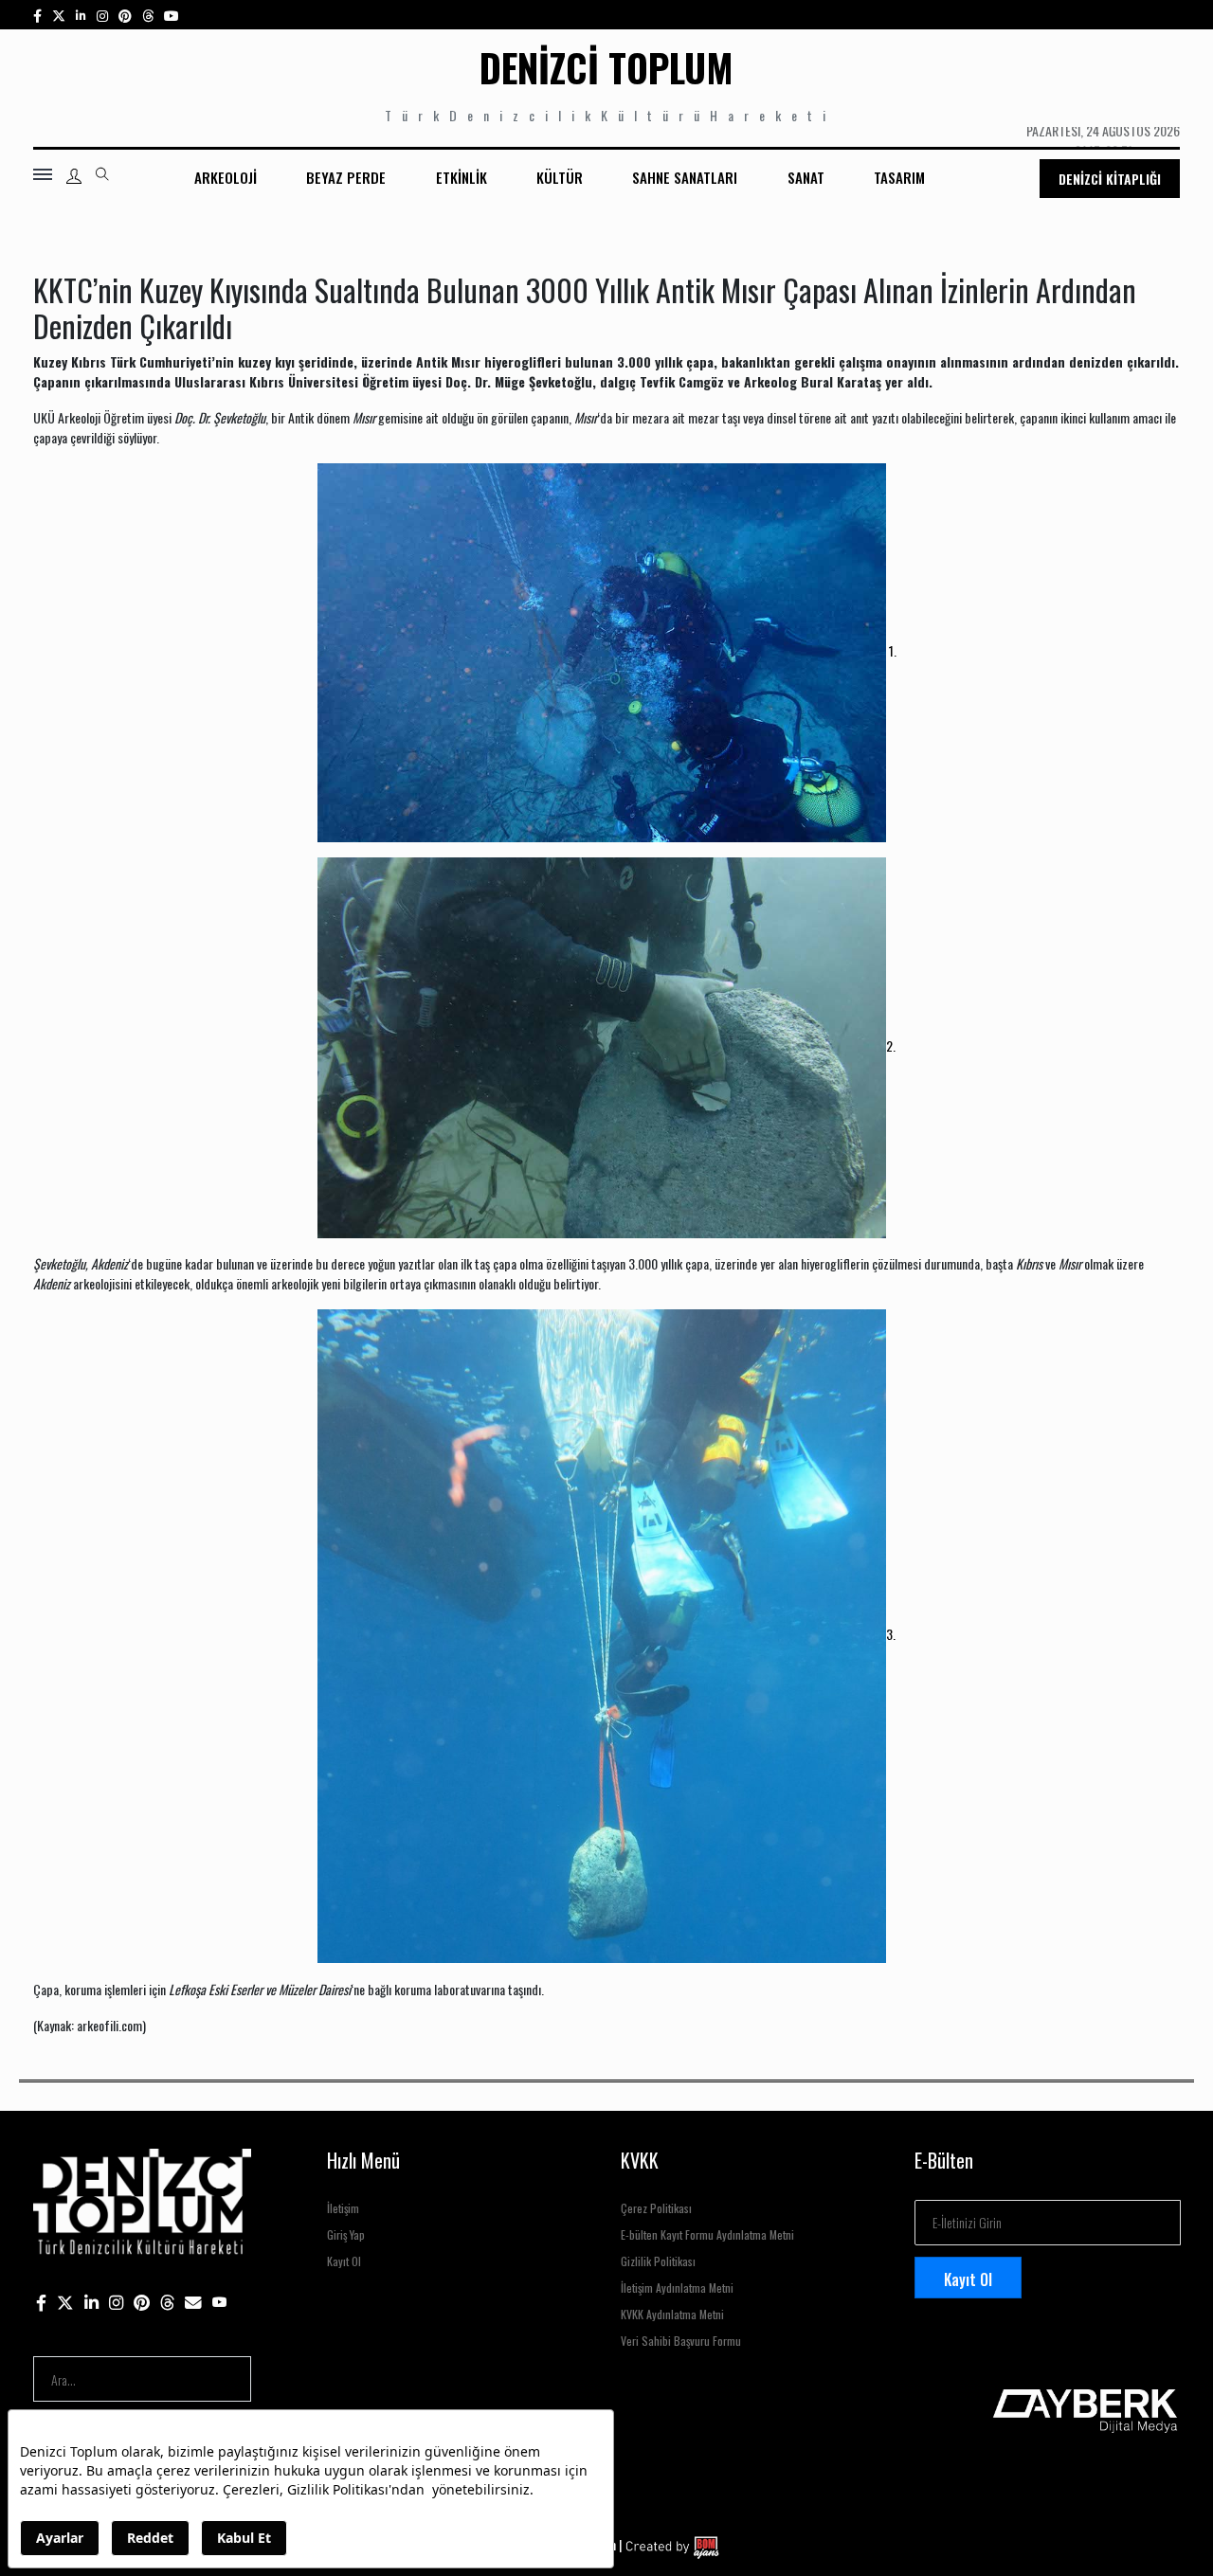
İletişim (343, 2208)
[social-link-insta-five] (172, 15)
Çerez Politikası (656, 2208)
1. (891, 650)
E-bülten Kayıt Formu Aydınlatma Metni (707, 2234)
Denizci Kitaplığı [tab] (1110, 179)
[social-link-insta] (81, 15)
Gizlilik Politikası (658, 2261)
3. (891, 1634)
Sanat (806, 177)
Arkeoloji (226, 177)
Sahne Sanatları (685, 177)
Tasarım (899, 177)
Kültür (560, 177)
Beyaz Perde (346, 177)
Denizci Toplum (606, 67)
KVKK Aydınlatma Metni (672, 2314)
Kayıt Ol (344, 2261)
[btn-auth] (74, 176)
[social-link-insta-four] (148, 15)
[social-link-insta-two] (102, 15)
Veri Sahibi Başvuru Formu (681, 2341)
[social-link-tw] (59, 15)
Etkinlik (462, 177)
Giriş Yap (346, 2234)
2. (891, 1045)
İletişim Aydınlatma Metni (677, 2288)
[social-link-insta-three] (125, 15)
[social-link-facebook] (37, 15)
